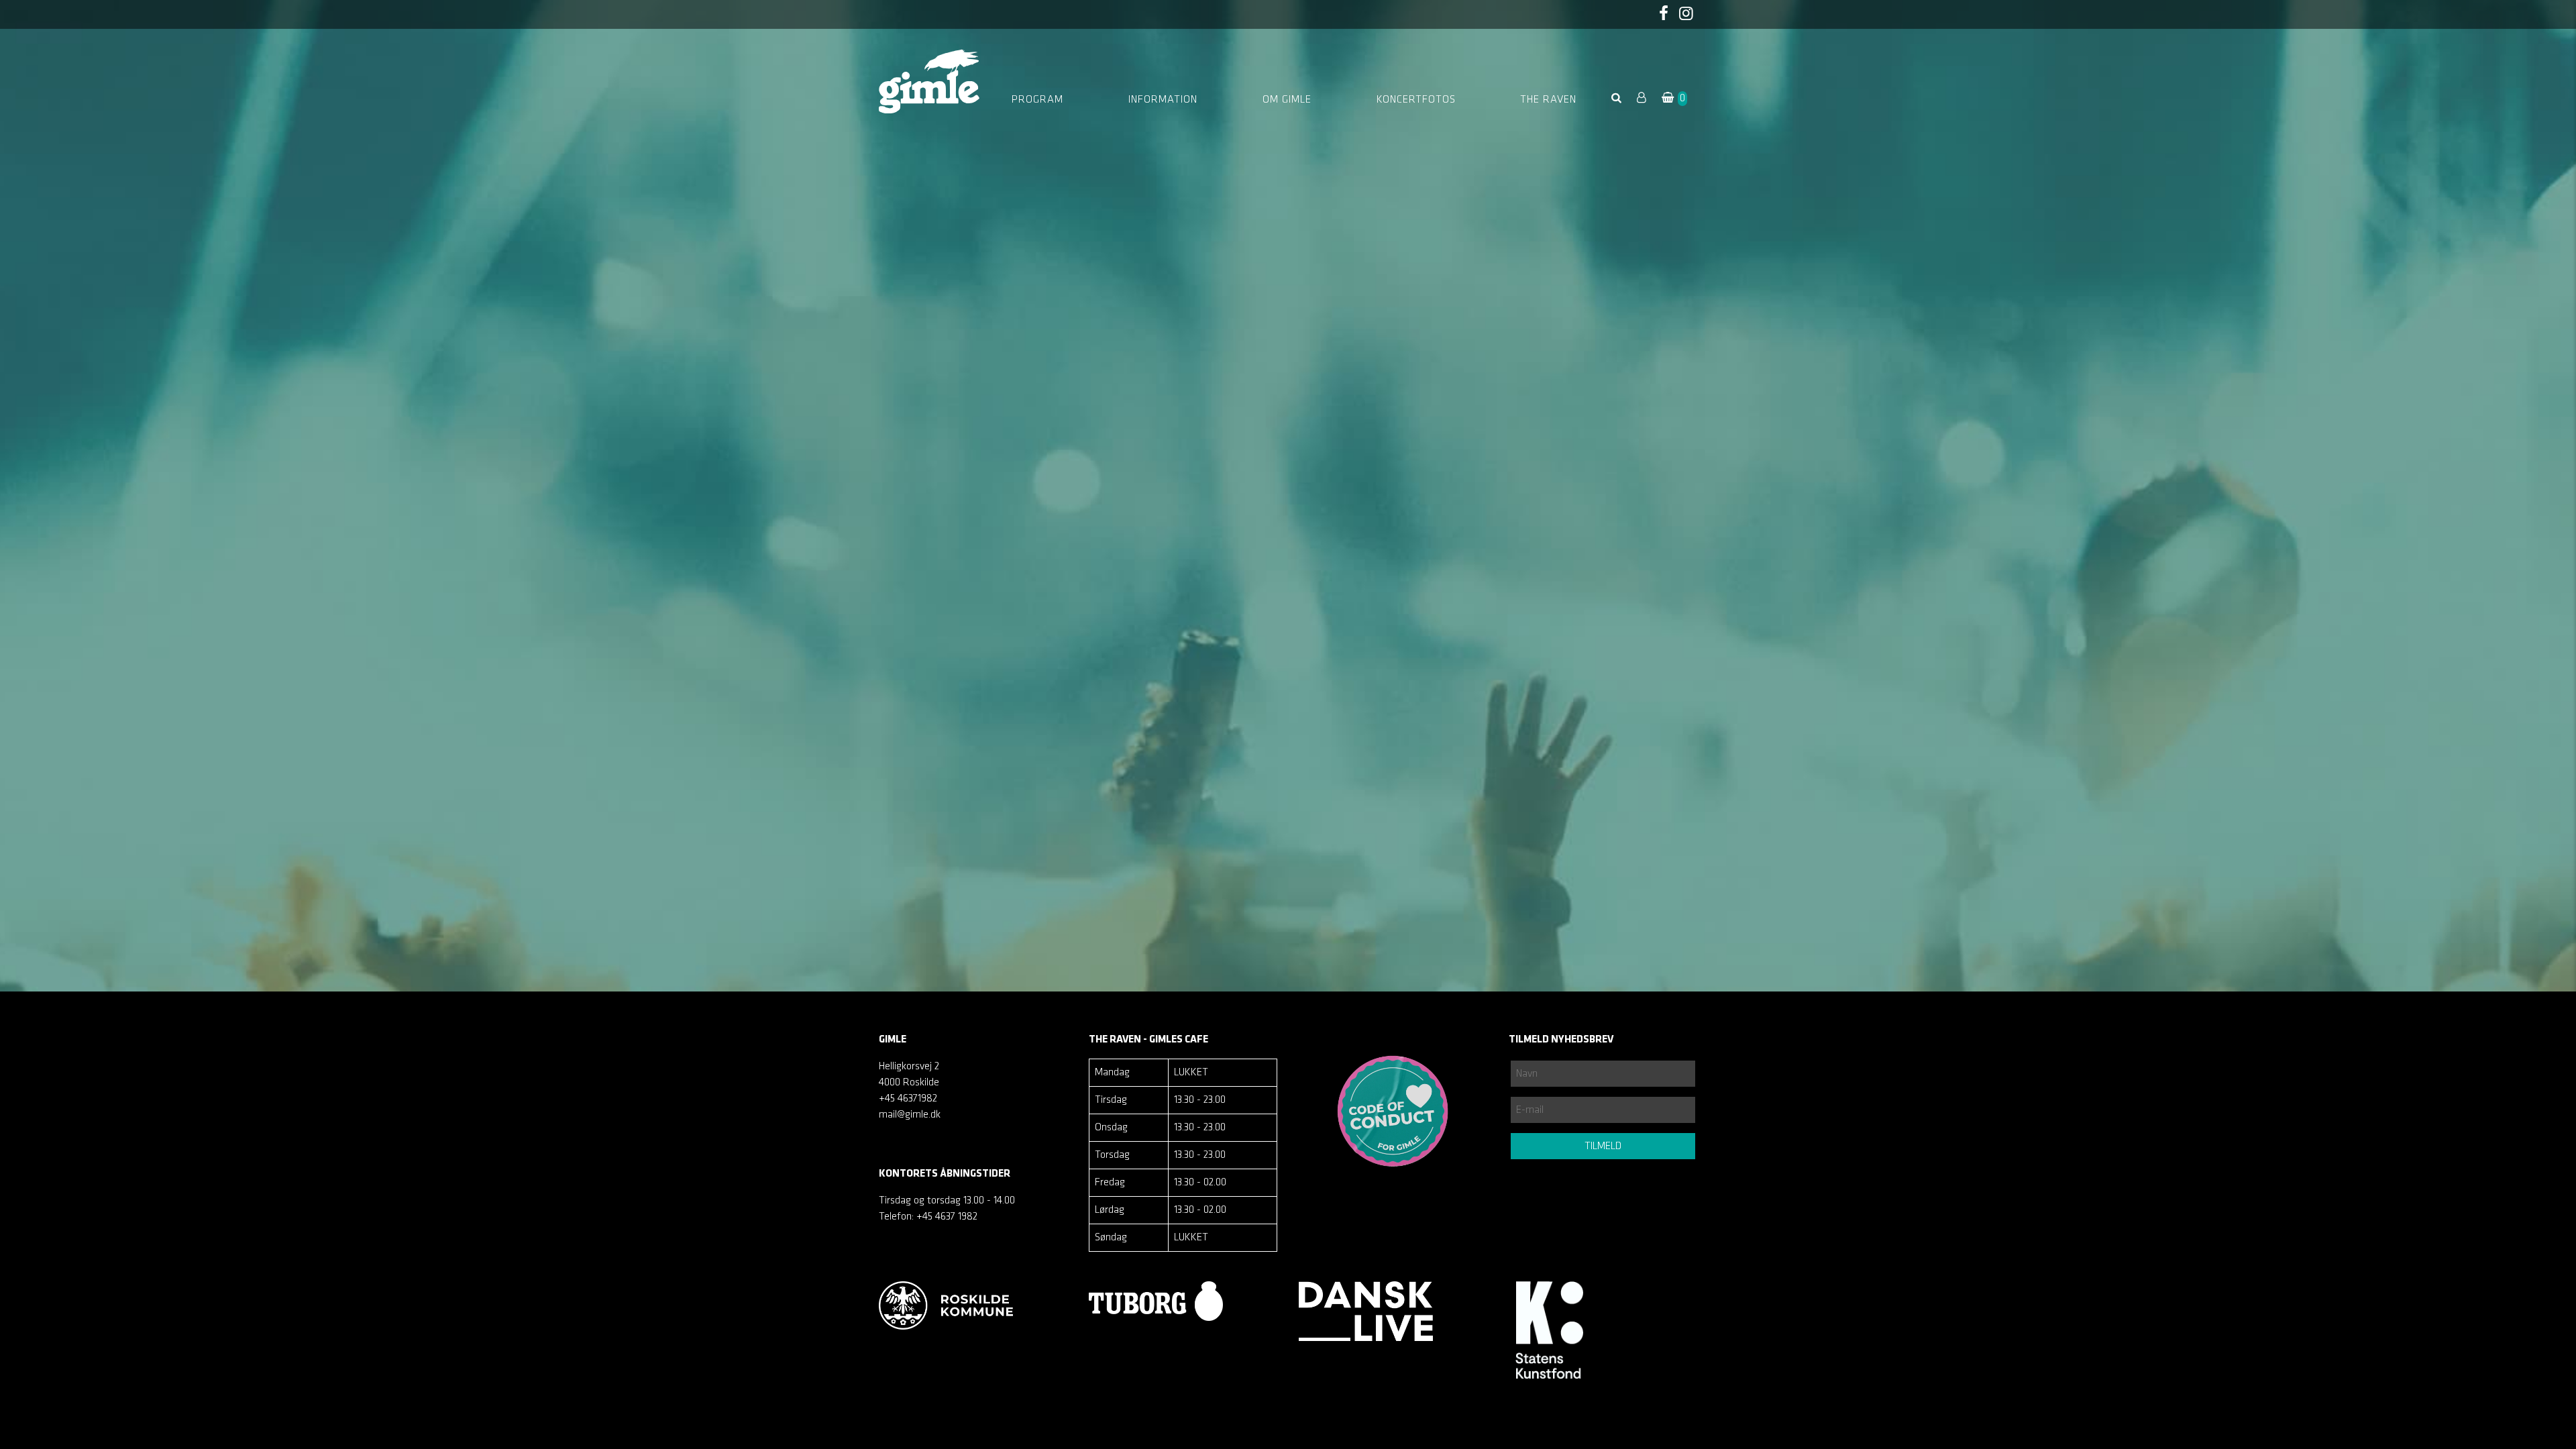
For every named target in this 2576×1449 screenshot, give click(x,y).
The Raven (1548, 100)
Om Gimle (1287, 100)
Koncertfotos (1416, 100)
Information (1163, 100)
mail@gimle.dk (910, 1115)
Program (1037, 100)
